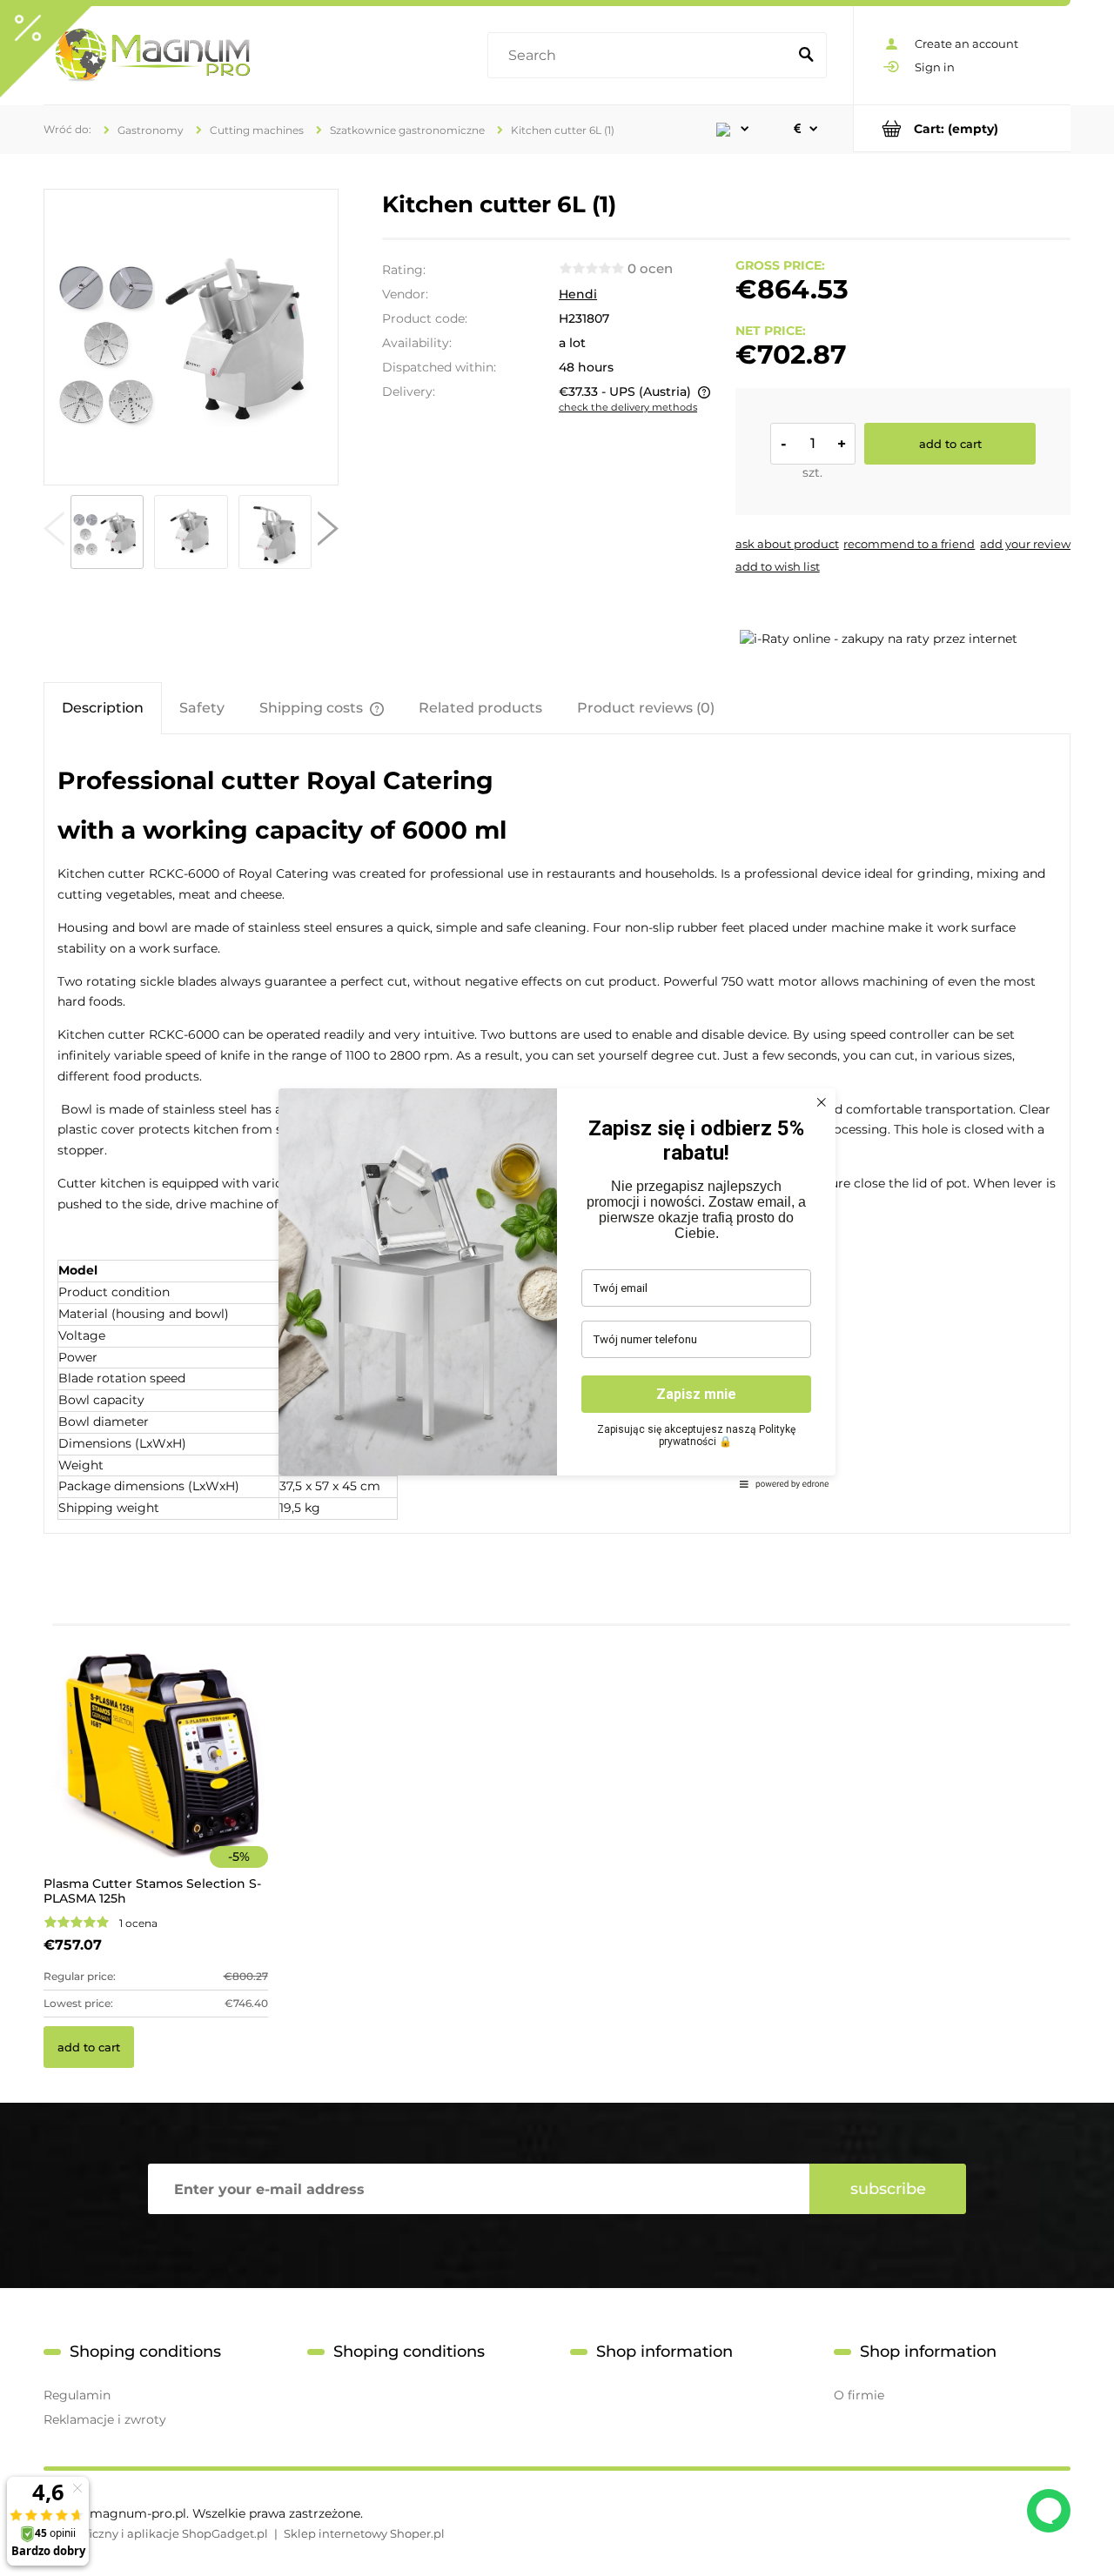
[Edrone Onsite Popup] (557, 1288)
